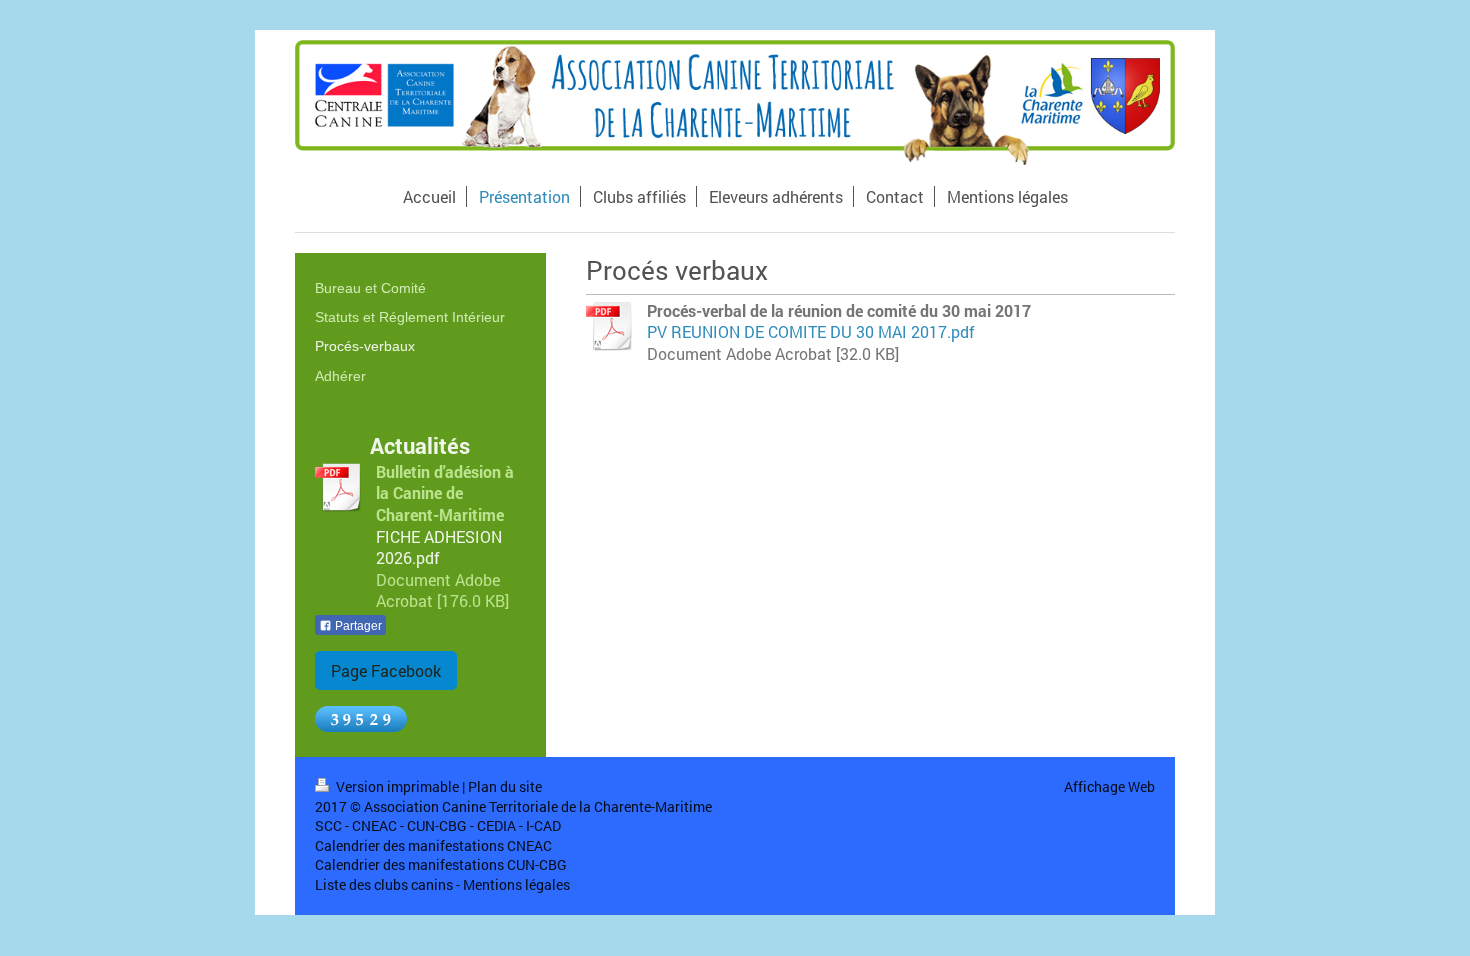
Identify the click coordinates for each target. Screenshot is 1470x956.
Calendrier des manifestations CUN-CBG (441, 864)
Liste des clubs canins (384, 884)
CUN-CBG (437, 825)
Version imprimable (397, 786)
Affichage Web (1109, 786)
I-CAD (543, 825)
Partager (357, 626)
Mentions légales (516, 884)
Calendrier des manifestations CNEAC (433, 845)
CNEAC (374, 825)
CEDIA (496, 825)
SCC (328, 825)
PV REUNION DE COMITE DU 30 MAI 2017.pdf (811, 331)
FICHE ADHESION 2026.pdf (439, 547)
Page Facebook (386, 670)
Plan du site (505, 786)
